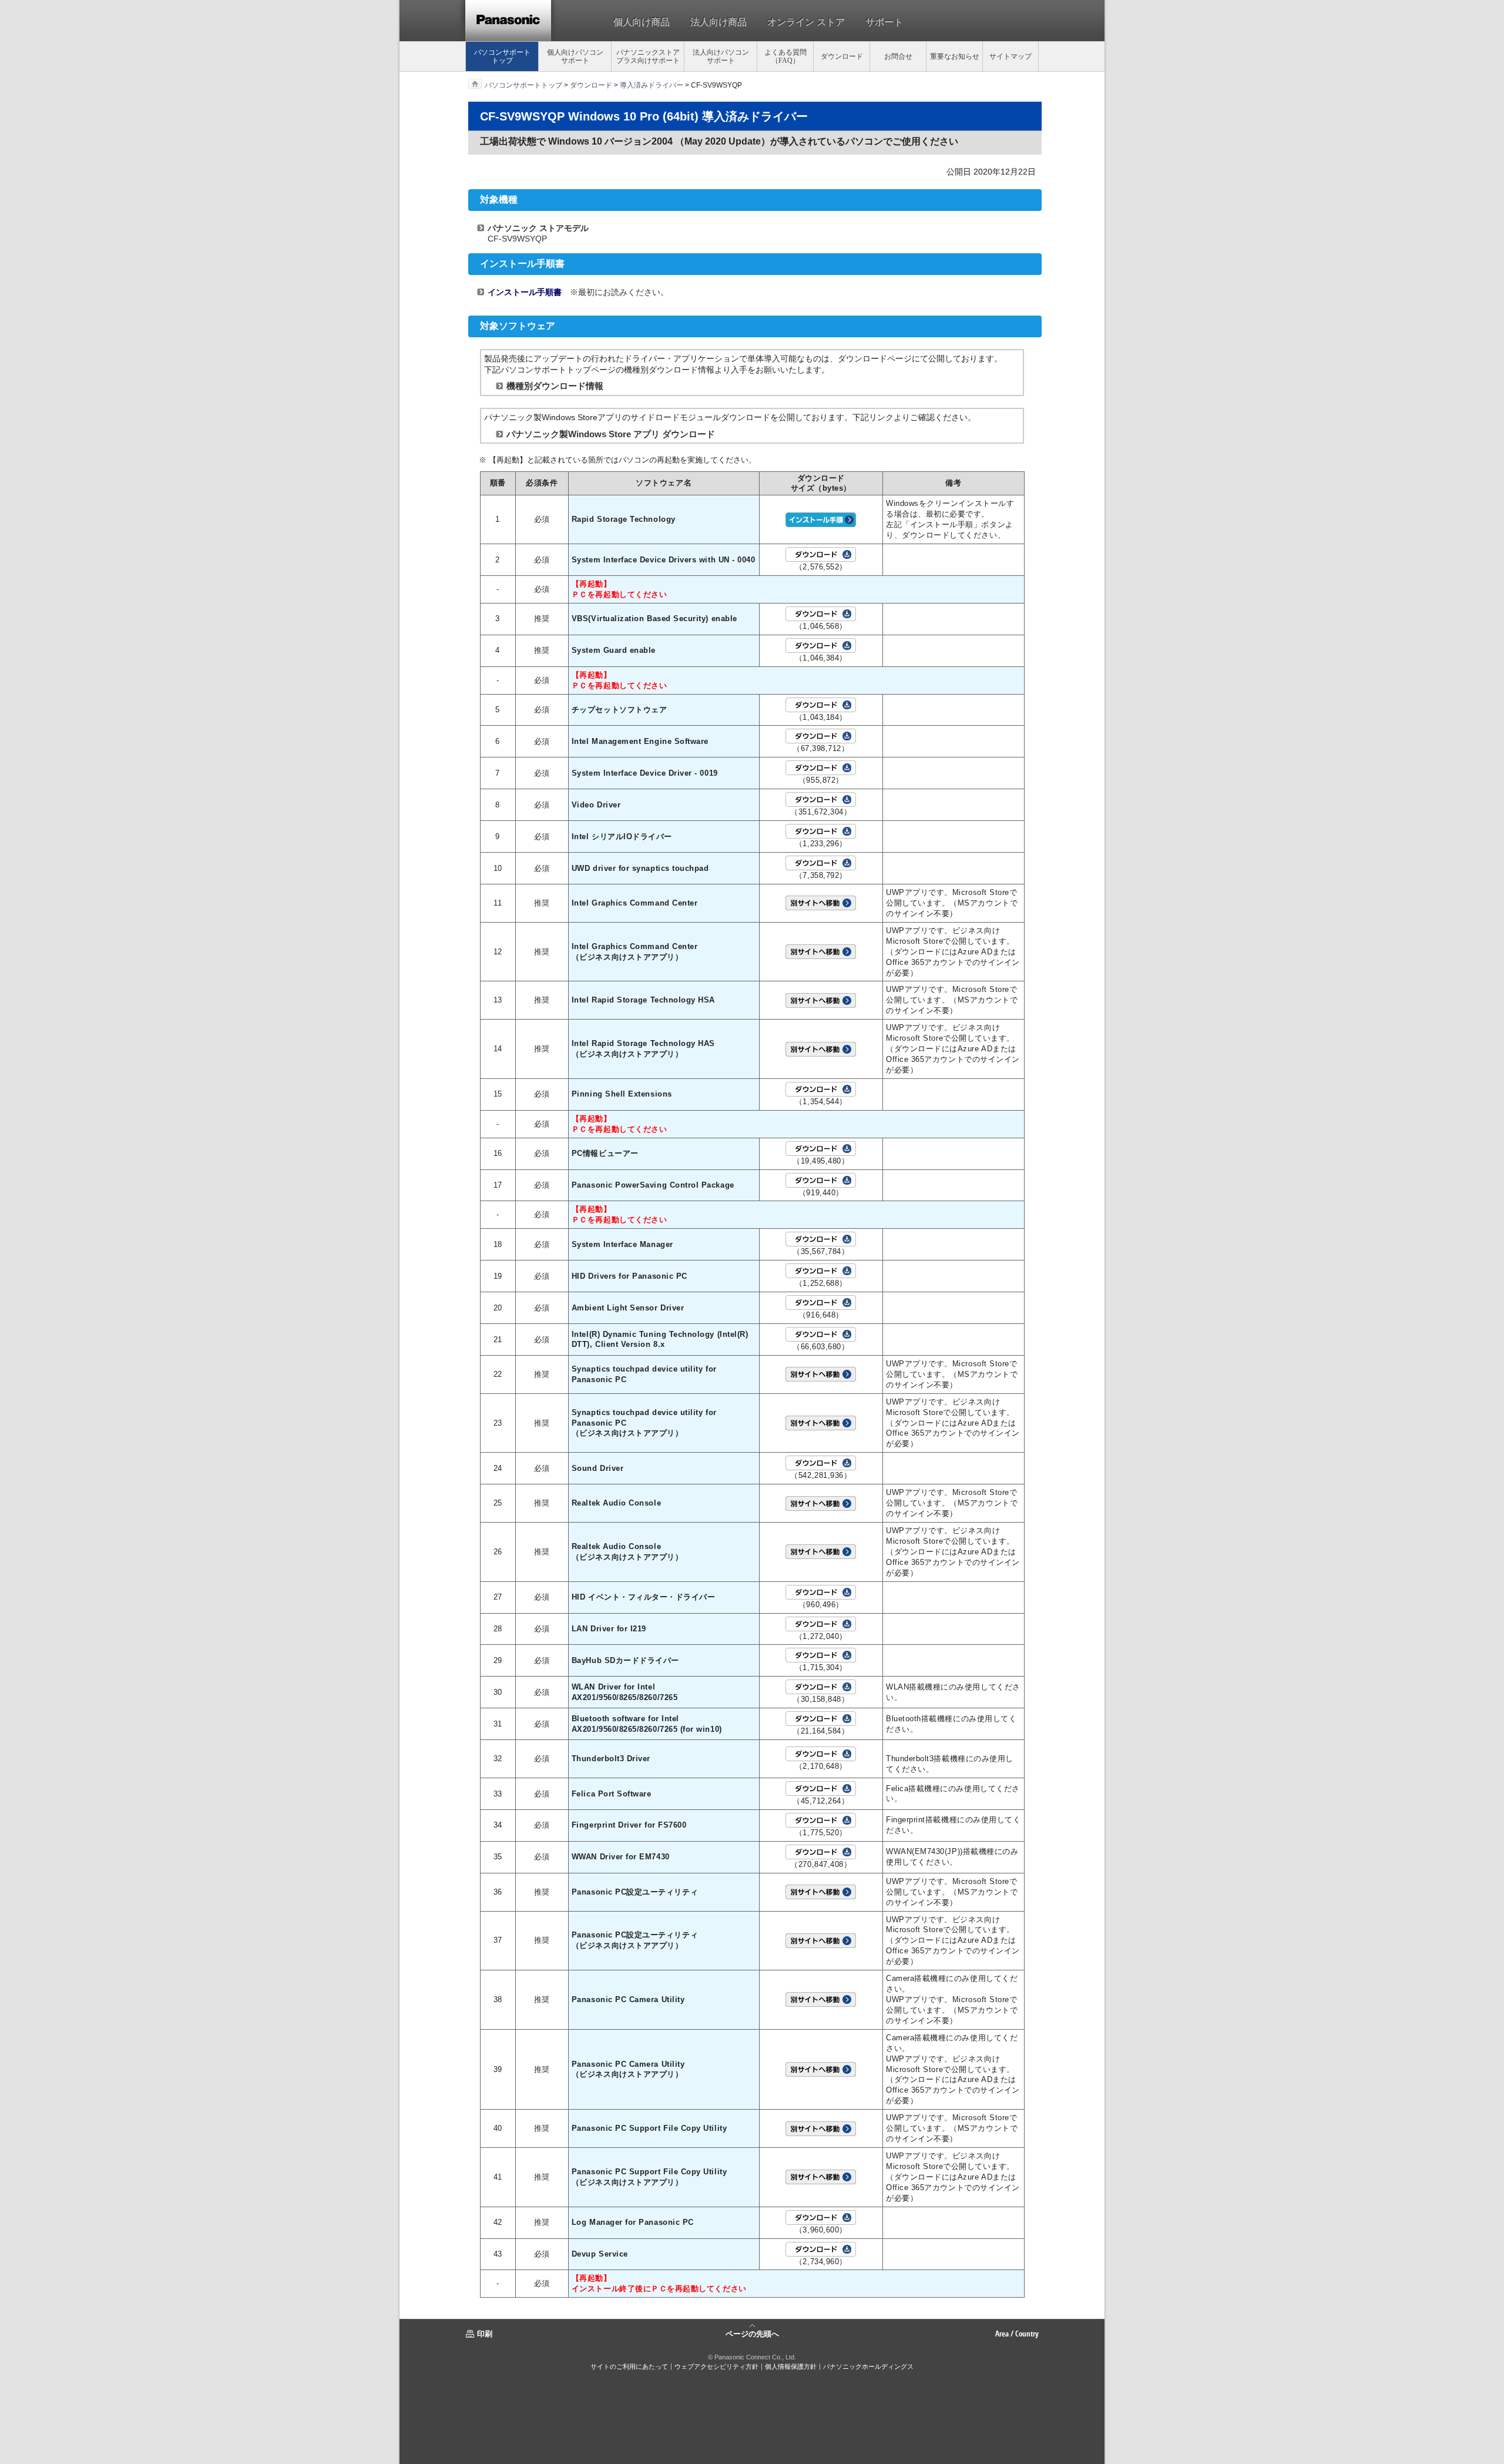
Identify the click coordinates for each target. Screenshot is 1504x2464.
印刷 (485, 2334)
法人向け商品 (719, 22)
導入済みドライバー (652, 85)
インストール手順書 (525, 292)
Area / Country (1017, 2334)
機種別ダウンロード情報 (555, 386)
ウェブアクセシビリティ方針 (716, 2366)
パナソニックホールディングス (868, 2366)
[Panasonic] (508, 21)
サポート (884, 22)
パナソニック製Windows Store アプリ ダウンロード (611, 434)
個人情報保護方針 (791, 2366)
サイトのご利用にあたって (629, 2366)
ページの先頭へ (752, 2333)
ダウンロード (591, 85)
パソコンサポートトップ (523, 85)
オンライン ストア (806, 22)
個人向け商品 (642, 22)
